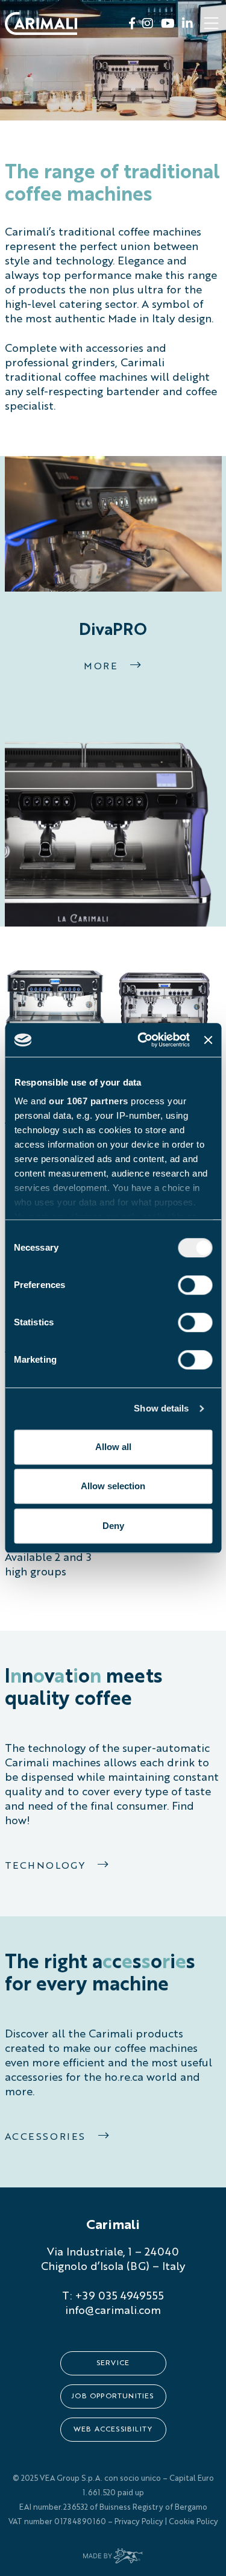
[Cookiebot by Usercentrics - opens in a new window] (142, 1040)
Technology (47, 1866)
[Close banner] (208, 1040)
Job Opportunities (113, 2396)
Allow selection (113, 1486)
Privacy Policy (139, 2522)
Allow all (113, 1447)
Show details (161, 1408)
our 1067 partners (89, 1101)
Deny (113, 1526)
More (102, 667)
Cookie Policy (193, 2522)
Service (113, 2363)
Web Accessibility (113, 2430)
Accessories (47, 2137)
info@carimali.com (113, 2311)
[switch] (195, 1285)
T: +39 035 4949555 (113, 2296)
